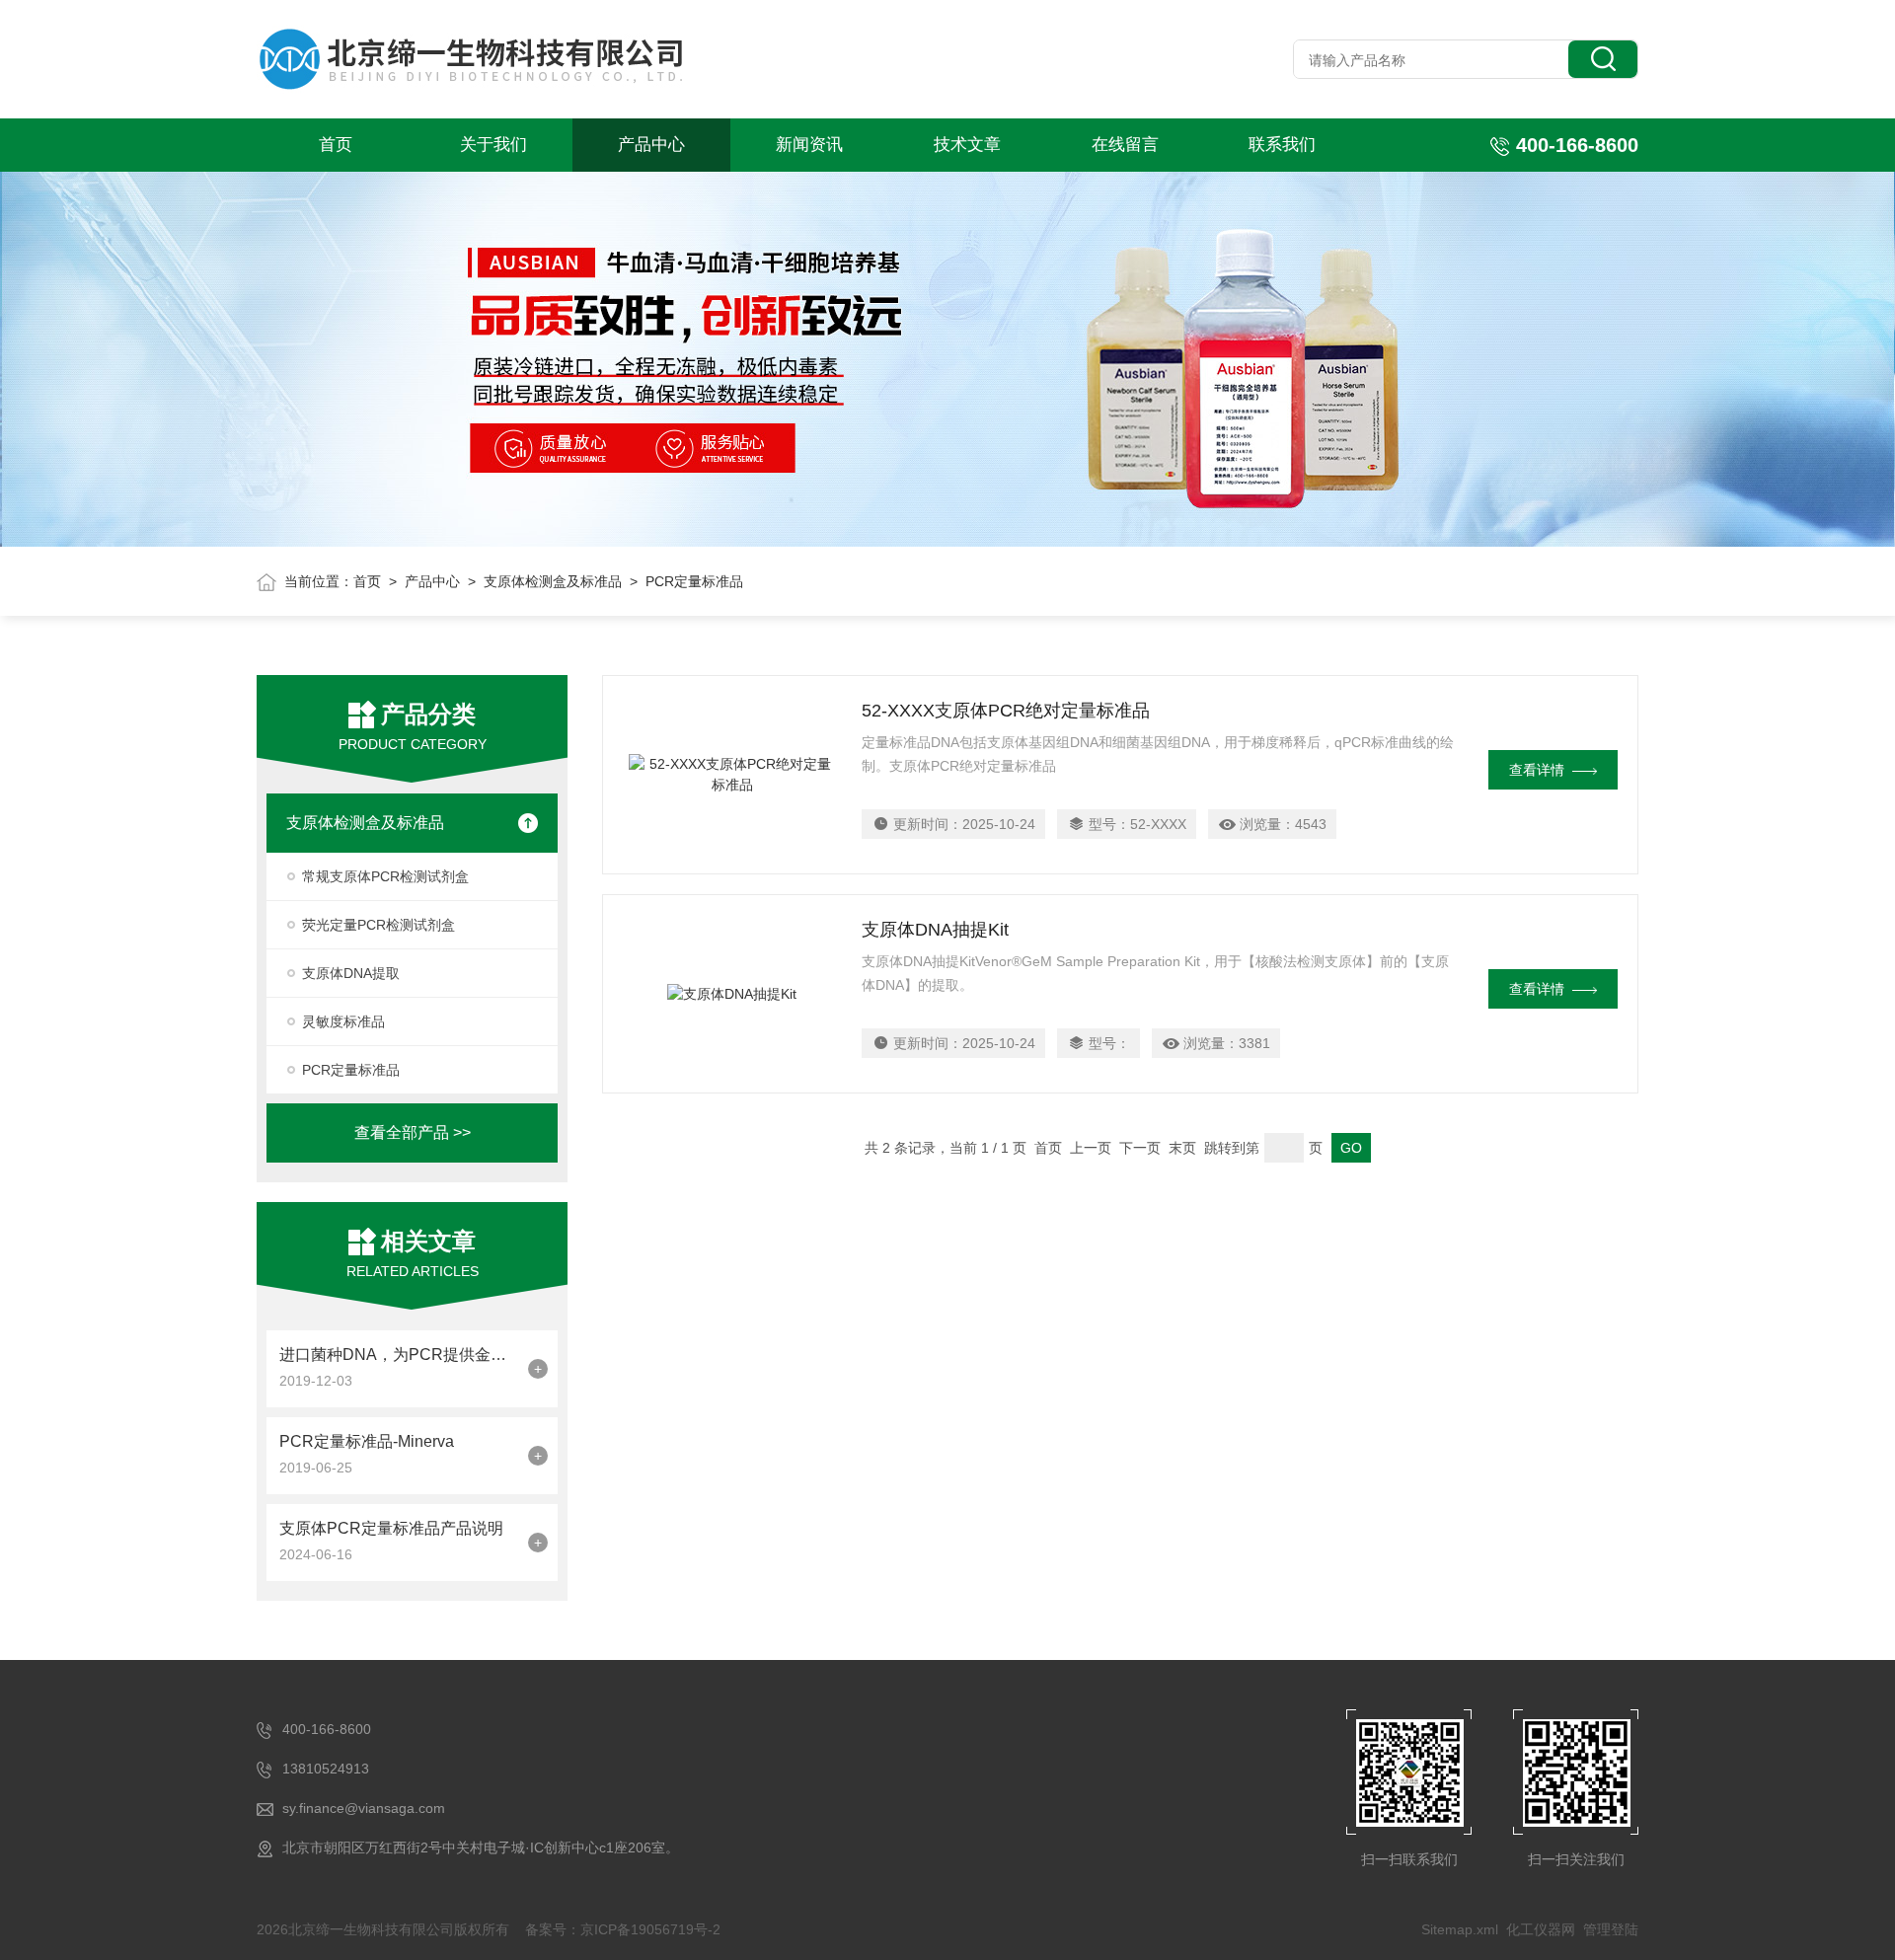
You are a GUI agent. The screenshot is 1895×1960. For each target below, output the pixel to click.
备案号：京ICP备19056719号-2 (623, 1929)
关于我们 (493, 145)
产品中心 (651, 145)
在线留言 (1125, 145)
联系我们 (1282, 145)
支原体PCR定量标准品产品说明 (391, 1528)
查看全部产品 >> (413, 1132)
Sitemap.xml (1460, 1929)
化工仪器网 (1541, 1929)
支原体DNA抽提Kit (935, 930)
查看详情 (1537, 770)
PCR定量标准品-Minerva (367, 1441)
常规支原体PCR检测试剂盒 (385, 876)
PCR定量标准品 (351, 1070)
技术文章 (967, 145)
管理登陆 (1611, 1929)
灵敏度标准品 (343, 1021)
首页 (336, 145)
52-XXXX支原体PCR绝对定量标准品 (1006, 711)
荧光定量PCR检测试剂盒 (379, 925)
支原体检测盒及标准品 (553, 581)
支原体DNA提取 (351, 973)
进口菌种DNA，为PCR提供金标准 (399, 1355)
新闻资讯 (809, 145)
